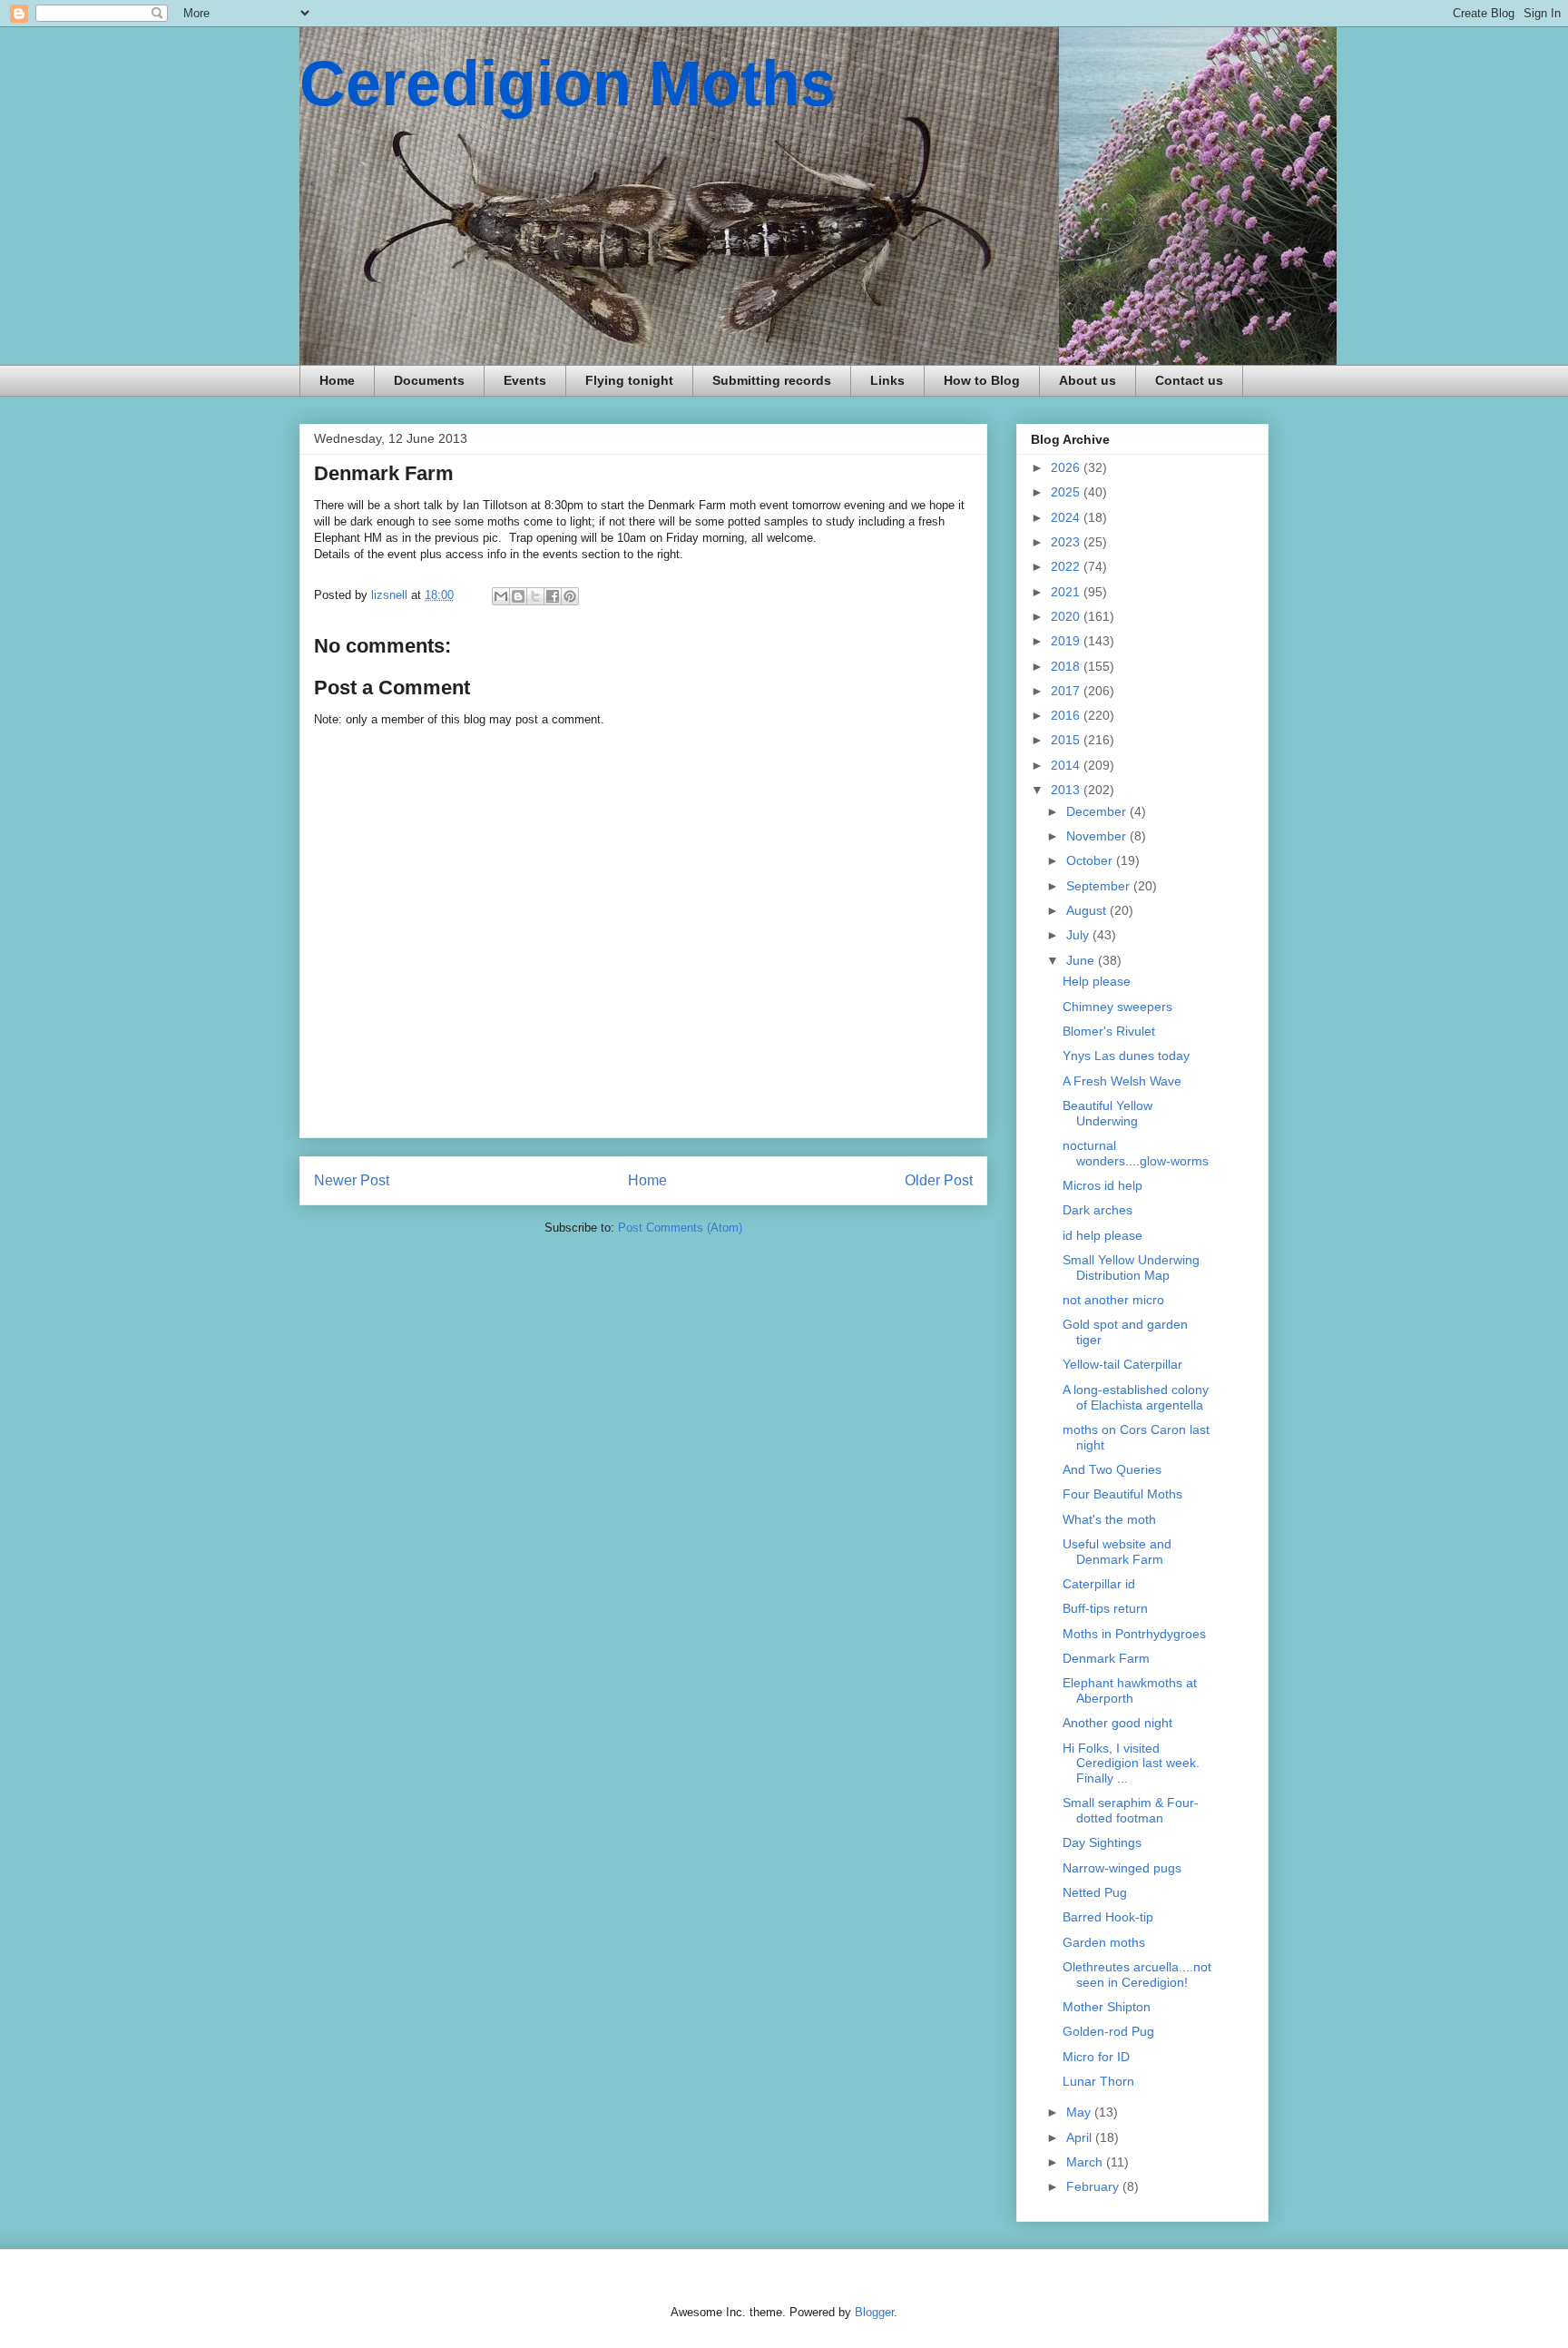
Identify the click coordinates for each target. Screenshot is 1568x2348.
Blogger (874, 2312)
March (1086, 2162)
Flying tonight (629, 380)
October (1091, 860)
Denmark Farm (1106, 1658)
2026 (1067, 467)
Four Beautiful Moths (1122, 1494)
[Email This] (501, 596)
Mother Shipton (1107, 2007)
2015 (1067, 740)
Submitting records (772, 380)
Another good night (1117, 1723)
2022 (1067, 566)
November (1098, 836)
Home (337, 380)
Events (525, 380)
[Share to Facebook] (553, 596)
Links (887, 380)
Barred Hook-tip (1108, 1917)
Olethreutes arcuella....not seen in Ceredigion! (1137, 1975)
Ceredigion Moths (568, 84)
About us (1088, 380)
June (1082, 960)
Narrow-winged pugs (1122, 1868)
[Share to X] (535, 596)
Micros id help (1102, 1185)
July (1079, 935)
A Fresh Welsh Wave (1122, 1081)
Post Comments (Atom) (680, 1228)
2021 (1067, 592)
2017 (1067, 691)
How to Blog (982, 380)
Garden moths (1104, 1942)
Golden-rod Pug (1108, 2031)
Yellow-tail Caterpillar (1122, 1364)
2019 (1067, 641)
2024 (1067, 517)
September (1100, 886)
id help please (1102, 1235)
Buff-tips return (1105, 1608)
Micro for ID (1096, 2057)
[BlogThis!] (518, 596)
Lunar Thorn (1098, 2081)
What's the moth (1109, 1519)
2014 (1067, 765)
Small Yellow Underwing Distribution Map (1131, 1267)
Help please (1097, 981)
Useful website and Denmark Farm (1117, 1552)
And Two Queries (1112, 1469)
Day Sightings (1102, 1842)
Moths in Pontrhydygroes (1134, 1634)
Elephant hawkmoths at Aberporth (1130, 1690)
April (1081, 2137)
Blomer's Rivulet (1109, 1031)
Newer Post (352, 1180)
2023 (1067, 542)
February (1094, 2186)
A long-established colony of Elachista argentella (1136, 1397)
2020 (1067, 616)
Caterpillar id (1099, 1584)
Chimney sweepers (1117, 1007)
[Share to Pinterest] (570, 596)
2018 (1067, 666)
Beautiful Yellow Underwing (1107, 1113)
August (1088, 910)
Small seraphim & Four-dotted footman (1131, 1810)
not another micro (1113, 1300)
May (1080, 2112)
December (1098, 811)
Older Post (939, 1180)
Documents (429, 380)
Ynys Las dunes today (1126, 1056)
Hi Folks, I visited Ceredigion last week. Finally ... (1131, 1763)
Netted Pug (1095, 1892)
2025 (1067, 492)
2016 (1067, 715)
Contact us (1189, 380)
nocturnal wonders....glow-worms (1136, 1153)
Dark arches (1098, 1210)
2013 (1067, 790)
